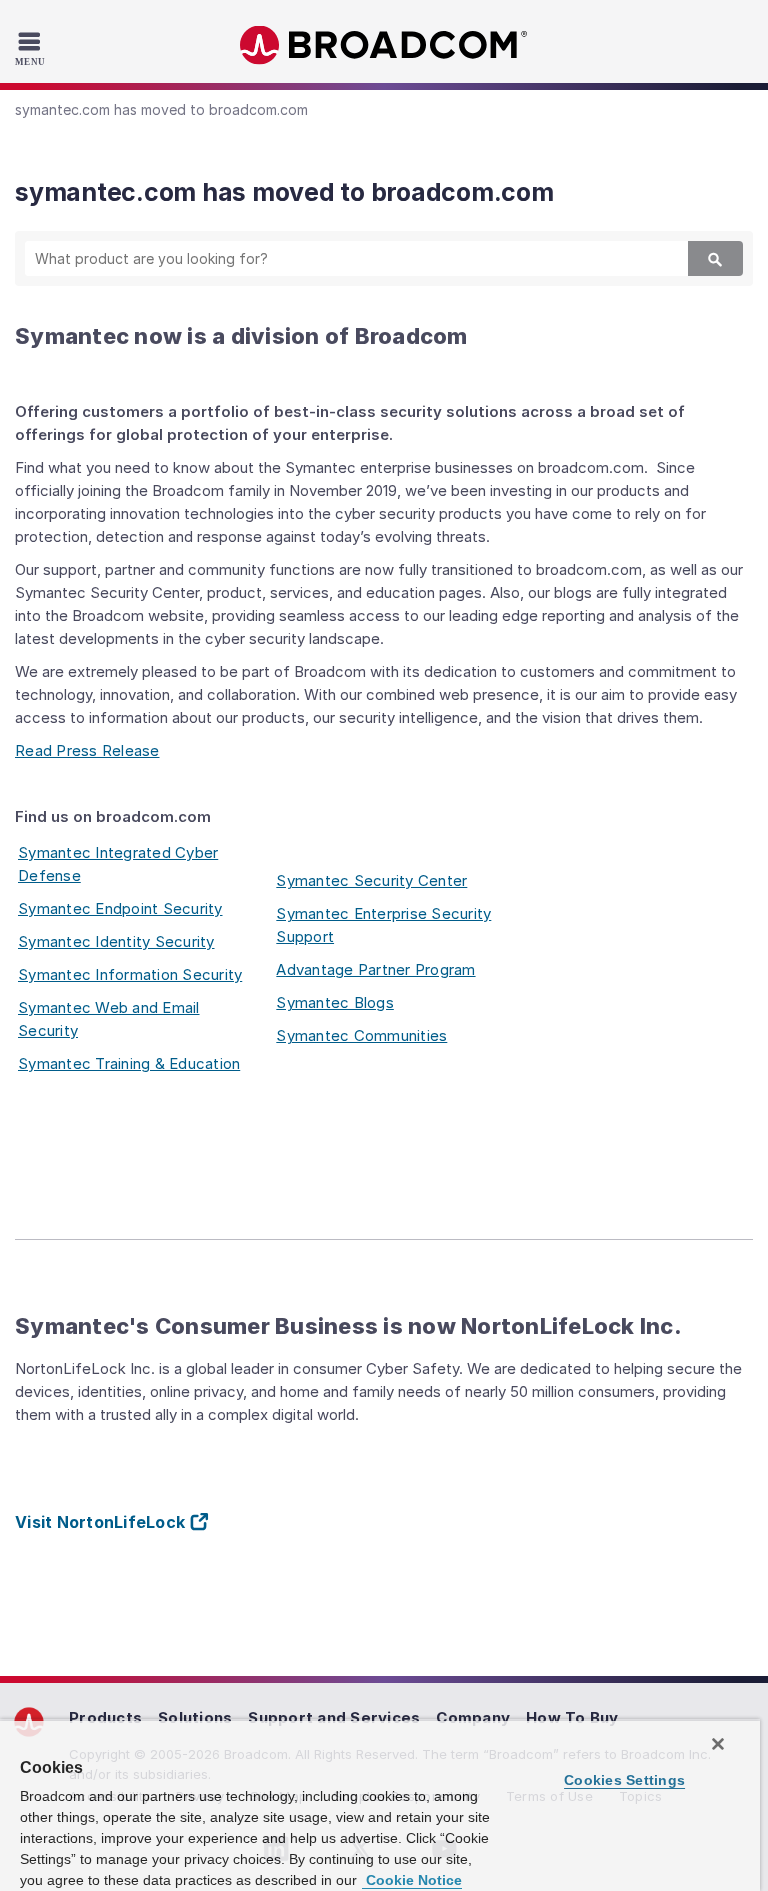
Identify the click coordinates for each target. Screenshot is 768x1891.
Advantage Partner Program (375, 969)
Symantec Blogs (335, 1002)
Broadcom (384, 45)
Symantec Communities (361, 1035)
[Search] (715, 258)
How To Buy (572, 1717)
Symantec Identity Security (116, 941)
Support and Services (334, 1717)
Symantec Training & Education (129, 1063)
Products (105, 1717)
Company (473, 1717)
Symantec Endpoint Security (120, 908)
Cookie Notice (412, 1880)
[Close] (718, 1744)
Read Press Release (87, 750)
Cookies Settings (624, 1780)
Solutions (195, 1717)
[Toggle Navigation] (32, 48)
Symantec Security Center (371, 880)
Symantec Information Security (130, 974)
